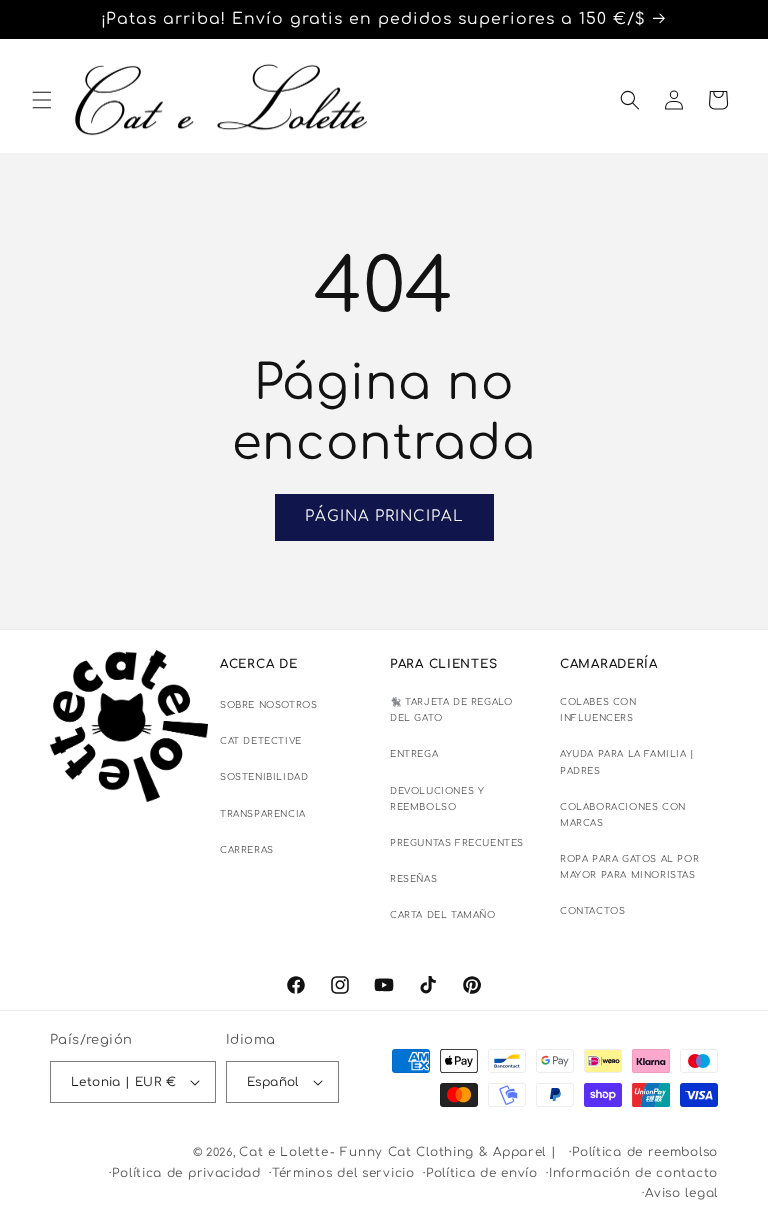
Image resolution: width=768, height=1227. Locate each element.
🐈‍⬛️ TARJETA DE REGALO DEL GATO (451, 710)
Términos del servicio (343, 1173)
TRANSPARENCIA (263, 814)
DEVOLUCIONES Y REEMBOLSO (437, 799)
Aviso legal (681, 1193)
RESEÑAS (413, 879)
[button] (42, 100)
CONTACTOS (592, 911)
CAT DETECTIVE (261, 741)
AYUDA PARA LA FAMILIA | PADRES (627, 762)
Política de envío (482, 1173)
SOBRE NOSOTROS (268, 705)
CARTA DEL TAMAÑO (443, 915)
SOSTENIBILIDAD (264, 777)
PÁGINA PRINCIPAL (384, 516)
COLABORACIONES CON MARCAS (623, 815)
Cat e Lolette (283, 1152)
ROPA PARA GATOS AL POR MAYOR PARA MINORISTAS (629, 867)
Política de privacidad (186, 1173)
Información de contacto (633, 1173)
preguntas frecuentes (457, 843)
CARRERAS (247, 850)
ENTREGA (414, 754)
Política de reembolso (645, 1152)
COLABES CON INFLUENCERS (598, 710)
